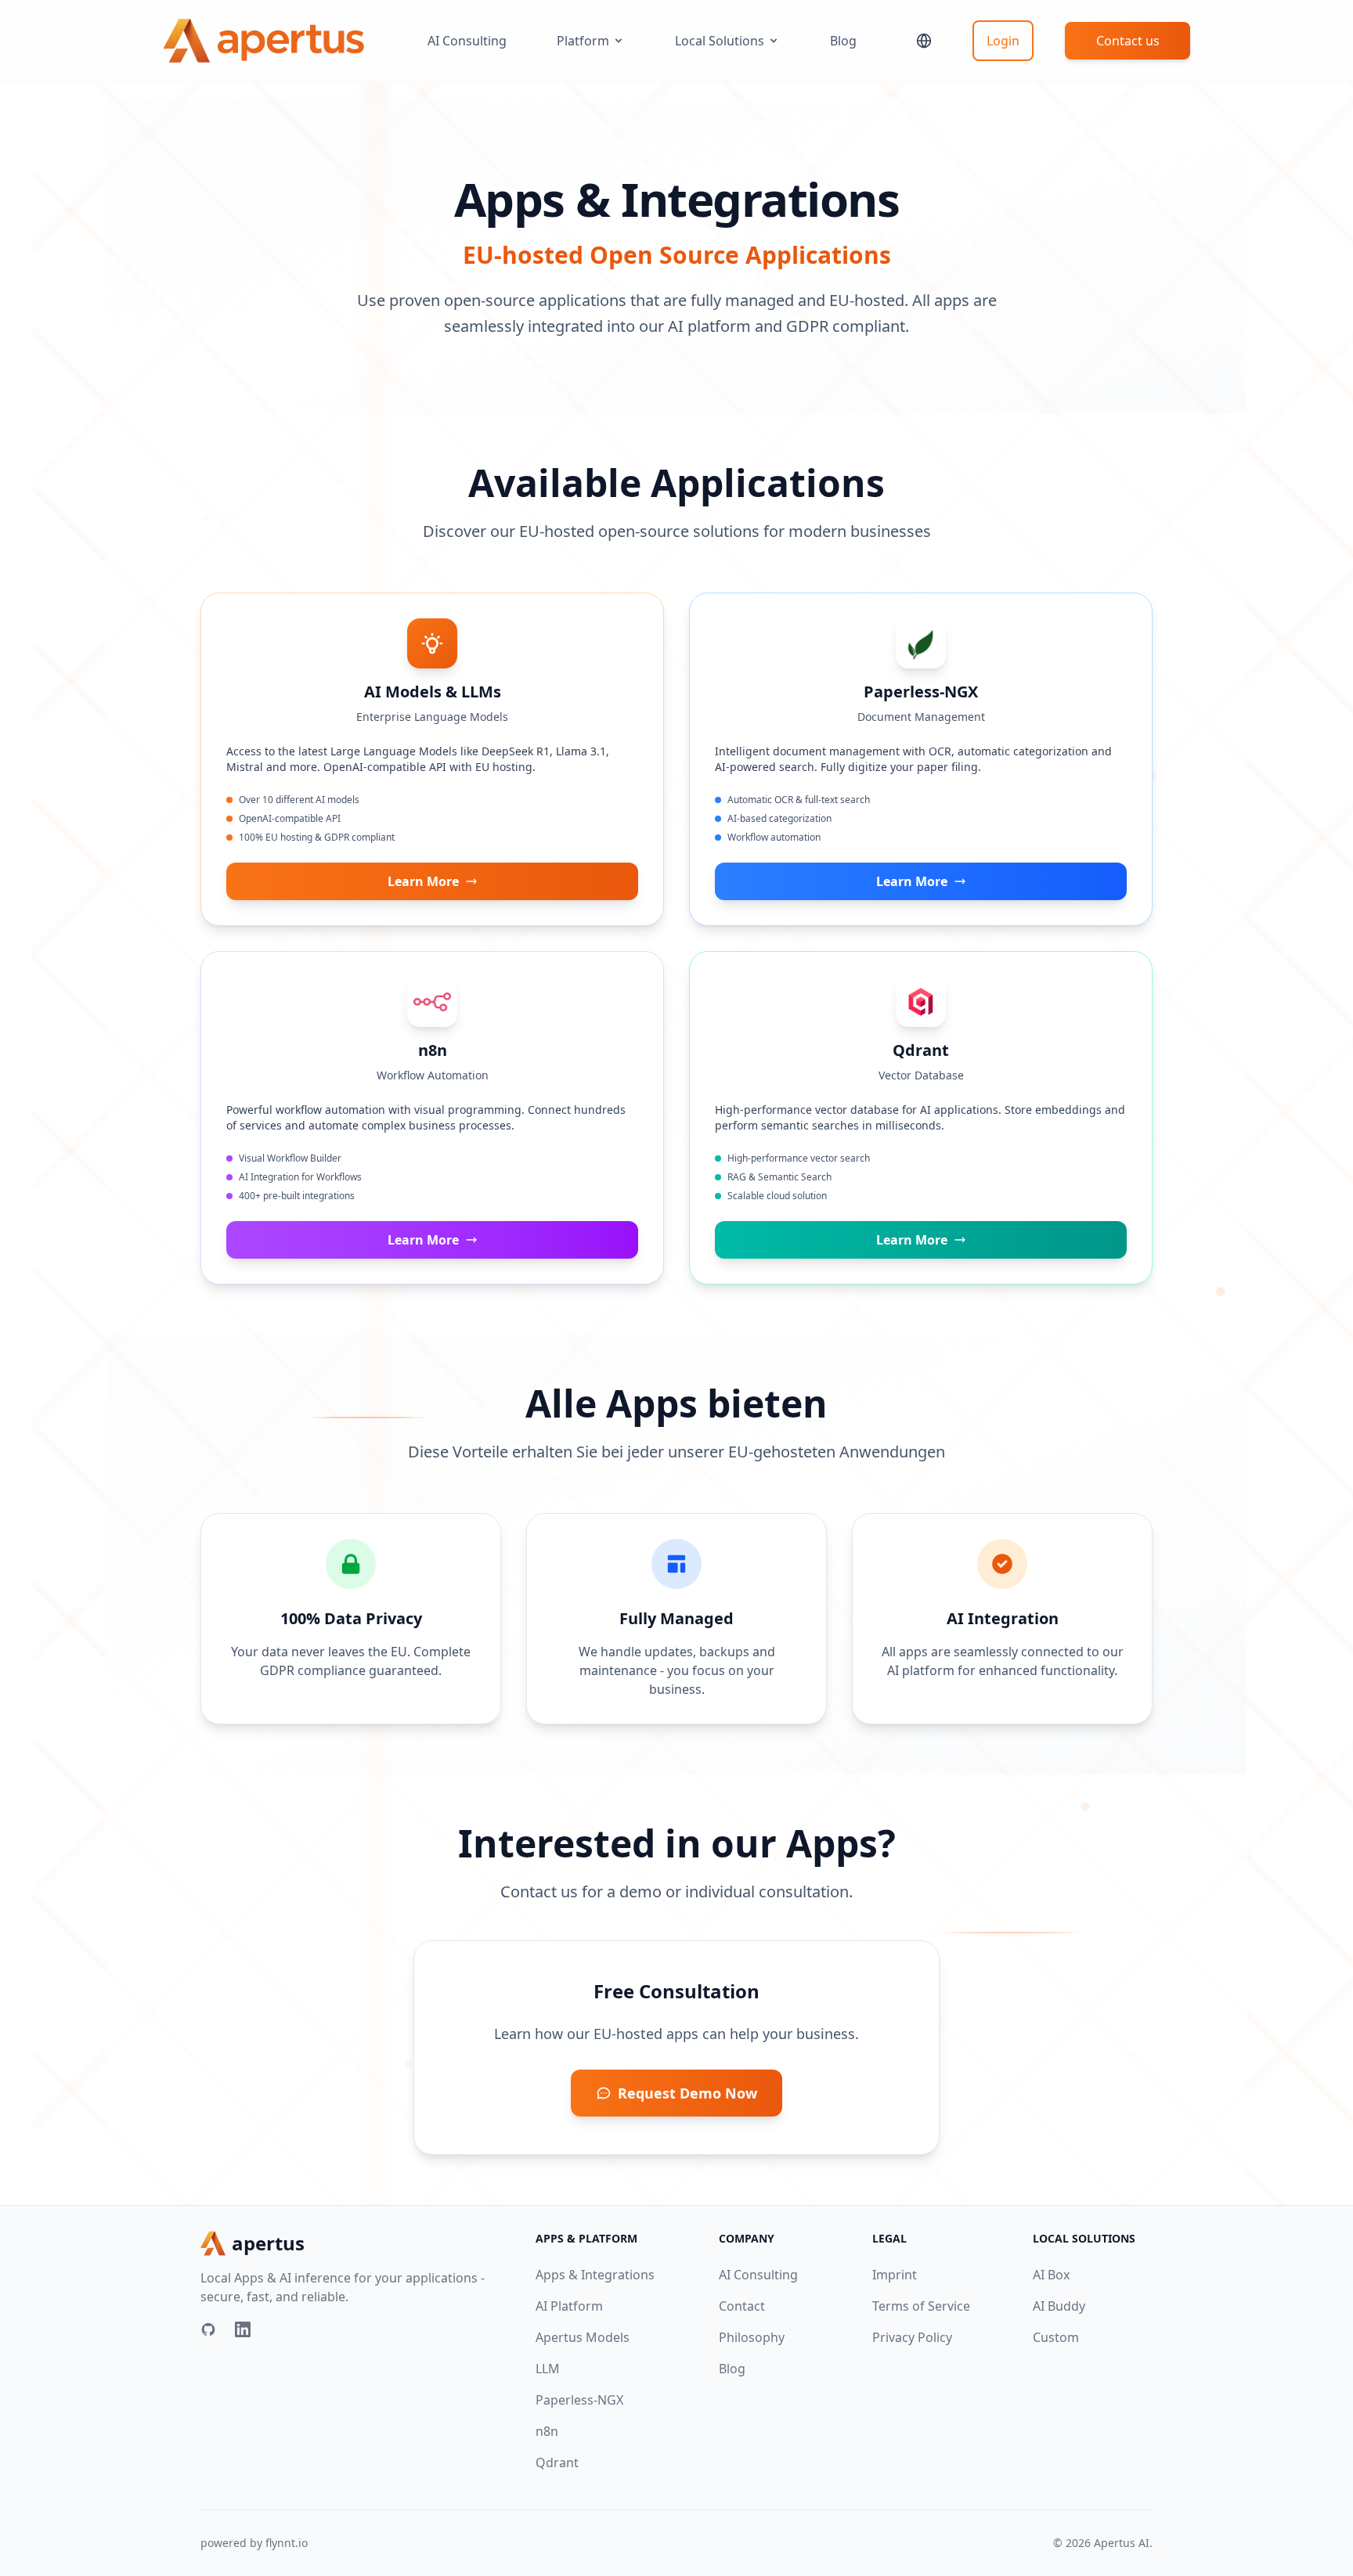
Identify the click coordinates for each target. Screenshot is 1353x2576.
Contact (742, 2306)
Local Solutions (720, 41)
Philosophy (752, 2337)
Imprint (895, 2275)
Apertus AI (1122, 2543)
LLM (548, 2369)
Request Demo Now (687, 2093)
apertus (268, 2243)
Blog (843, 41)
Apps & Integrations (595, 2275)
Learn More (423, 881)
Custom (1056, 2337)
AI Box (1051, 2275)
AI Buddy (1059, 2306)
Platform (583, 41)
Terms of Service (921, 2306)
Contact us (1128, 41)
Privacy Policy (912, 2337)
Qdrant (557, 2463)
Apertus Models (583, 2337)
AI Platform (569, 2306)
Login (1003, 41)
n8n (547, 2431)
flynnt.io (287, 2543)
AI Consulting (467, 41)
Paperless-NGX (579, 2400)
